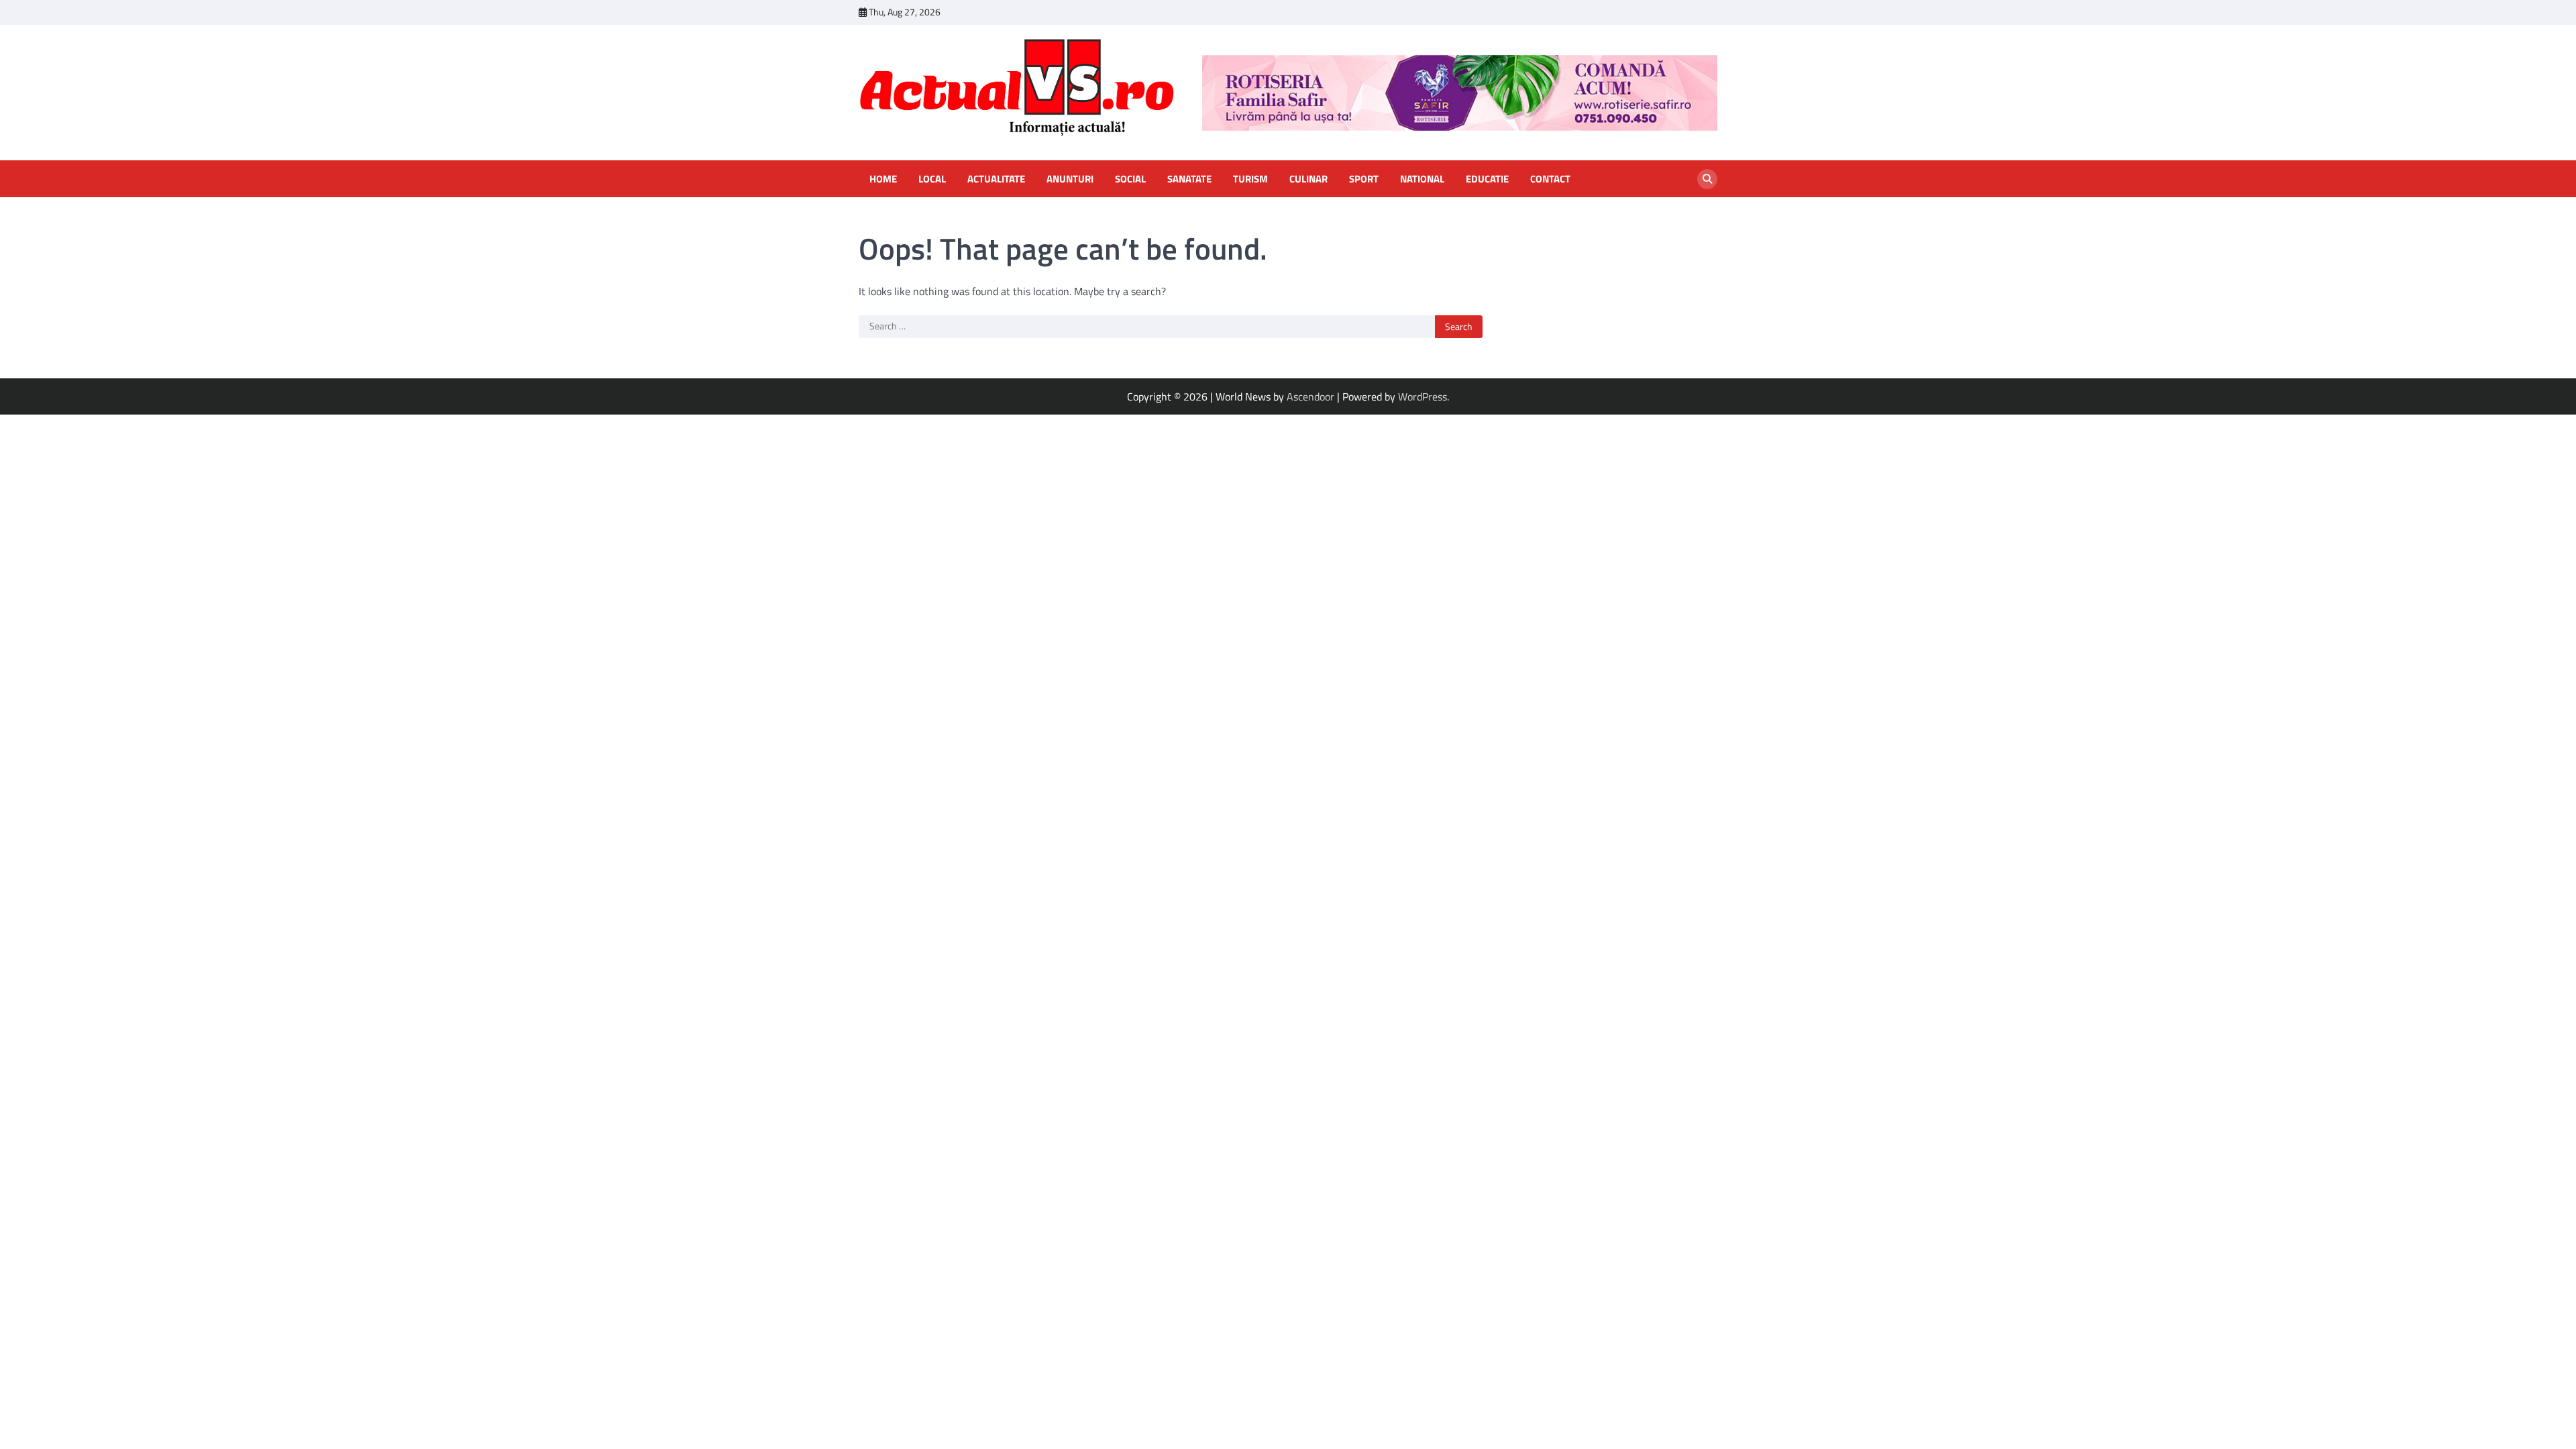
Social (1130, 179)
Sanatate (1189, 179)
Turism (1250, 179)
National (1422, 179)
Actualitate (996, 179)
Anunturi (1070, 179)
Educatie (1487, 179)
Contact (1550, 179)
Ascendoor (1310, 396)
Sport (1364, 179)
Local (932, 179)
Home (883, 179)
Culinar (1308, 179)
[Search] (1707, 179)
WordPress (1423, 396)
